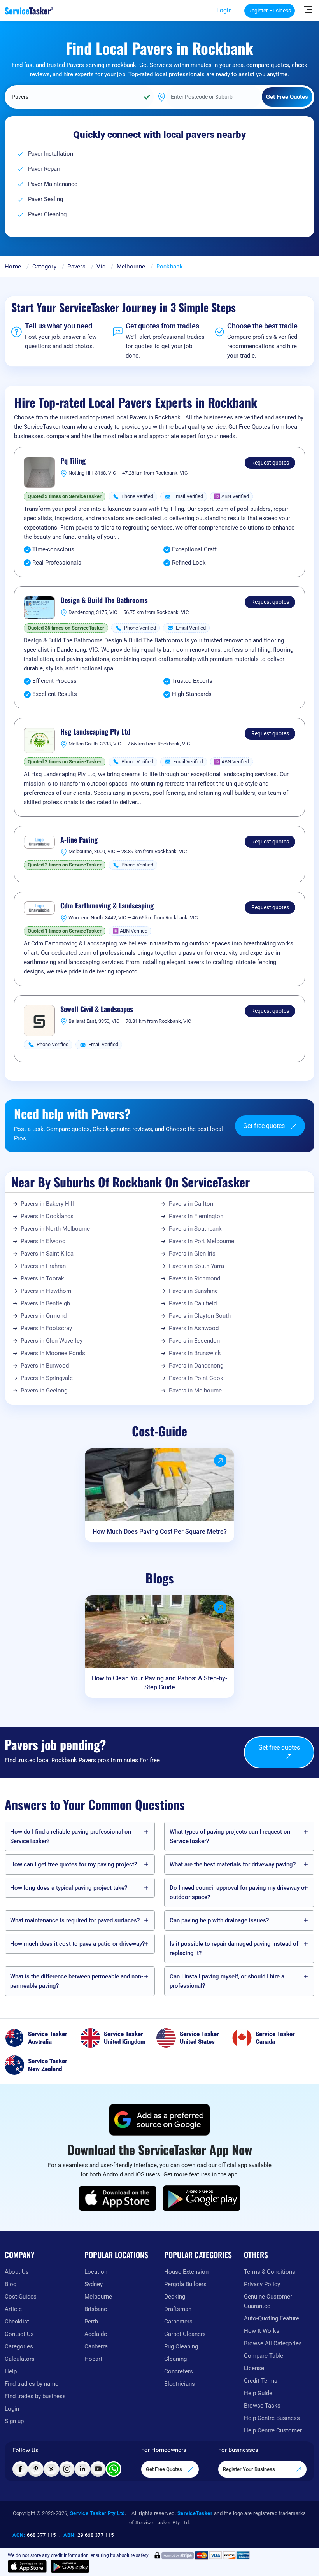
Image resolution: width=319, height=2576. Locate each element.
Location (96, 2272)
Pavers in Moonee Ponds (53, 1353)
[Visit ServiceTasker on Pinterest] (36, 2469)
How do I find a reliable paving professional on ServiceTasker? (71, 1836)
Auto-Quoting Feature (272, 2318)
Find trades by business (35, 2396)
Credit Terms (261, 2381)
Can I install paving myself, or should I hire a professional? (227, 1981)
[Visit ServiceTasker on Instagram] (67, 2469)
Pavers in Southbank (195, 1229)
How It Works (262, 2331)
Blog (11, 2284)
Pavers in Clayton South (200, 1316)
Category (44, 267)
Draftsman (178, 2309)
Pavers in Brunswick (195, 1353)
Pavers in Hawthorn (46, 1291)
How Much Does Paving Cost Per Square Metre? (160, 1532)
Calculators (20, 2359)
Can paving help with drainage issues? (219, 1920)
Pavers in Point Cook (196, 1378)
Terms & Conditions (270, 2272)
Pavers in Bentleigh (45, 1303)
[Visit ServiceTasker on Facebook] (20, 2469)
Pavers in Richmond (195, 1278)
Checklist (17, 2322)
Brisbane (96, 2309)
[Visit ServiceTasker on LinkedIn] (82, 2469)
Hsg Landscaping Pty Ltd (95, 732)
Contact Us (19, 2334)
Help (11, 2371)
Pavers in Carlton (191, 1204)
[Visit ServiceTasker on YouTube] (98, 2469)
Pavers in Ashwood (194, 1328)
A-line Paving (79, 840)
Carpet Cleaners (185, 2334)
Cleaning (175, 2359)
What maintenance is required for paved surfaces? (75, 1920)
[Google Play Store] (202, 2198)
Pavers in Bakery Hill (47, 1204)
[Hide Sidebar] (308, 9)
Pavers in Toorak (42, 1278)
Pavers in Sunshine (193, 1291)
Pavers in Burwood (45, 1366)
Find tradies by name (32, 2384)
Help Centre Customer (273, 2430)
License (254, 2368)
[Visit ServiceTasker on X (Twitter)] (51, 2469)
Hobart (93, 2359)
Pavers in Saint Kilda (47, 1254)
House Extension (186, 2272)
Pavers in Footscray (46, 1328)
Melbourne (131, 267)
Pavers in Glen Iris (192, 1254)
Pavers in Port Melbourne (202, 1241)
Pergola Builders (185, 2284)
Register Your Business (250, 2469)
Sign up (14, 2421)
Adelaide (96, 2334)
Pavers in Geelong (44, 1391)
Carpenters (178, 2322)
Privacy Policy (262, 2284)
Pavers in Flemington (196, 1216)
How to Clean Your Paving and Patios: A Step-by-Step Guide (159, 1683)
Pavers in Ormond (44, 1316)
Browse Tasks (262, 2406)
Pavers (76, 267)
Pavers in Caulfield (193, 1303)
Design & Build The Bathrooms (104, 600)
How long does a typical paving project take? (69, 1888)
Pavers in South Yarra (196, 1266)
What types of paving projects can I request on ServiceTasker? (230, 1836)
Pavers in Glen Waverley (52, 1341)
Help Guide (258, 2393)
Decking (175, 2297)
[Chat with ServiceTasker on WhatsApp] (114, 2469)
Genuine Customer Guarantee (268, 2301)
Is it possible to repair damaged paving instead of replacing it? (234, 1948)
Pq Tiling (73, 461)
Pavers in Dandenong (196, 1366)
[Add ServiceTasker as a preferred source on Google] (159, 2120)
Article (13, 2309)
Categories (19, 2346)
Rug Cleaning (181, 2346)
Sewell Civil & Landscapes (97, 1009)
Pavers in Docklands (47, 1216)
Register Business (270, 11)
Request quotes (270, 463)
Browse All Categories (273, 2343)
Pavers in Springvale (47, 1378)
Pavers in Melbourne (195, 1391)
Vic (101, 267)
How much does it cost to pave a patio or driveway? (77, 1944)
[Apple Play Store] (118, 2198)
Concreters (179, 2371)
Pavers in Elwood (43, 1241)
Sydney (94, 2284)
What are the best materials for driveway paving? (233, 1864)
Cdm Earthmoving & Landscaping (107, 906)
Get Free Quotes (165, 2469)
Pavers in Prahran (43, 1266)
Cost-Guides (21, 2297)
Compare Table (264, 2356)
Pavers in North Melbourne (55, 1229)
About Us (17, 2272)
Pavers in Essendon (194, 1341)
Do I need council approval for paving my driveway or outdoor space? (238, 1892)
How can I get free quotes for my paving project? (74, 1864)
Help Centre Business (272, 2418)
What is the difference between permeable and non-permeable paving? (77, 1981)
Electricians (180, 2384)
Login (224, 10)
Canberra (96, 2346)
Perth (91, 2322)
